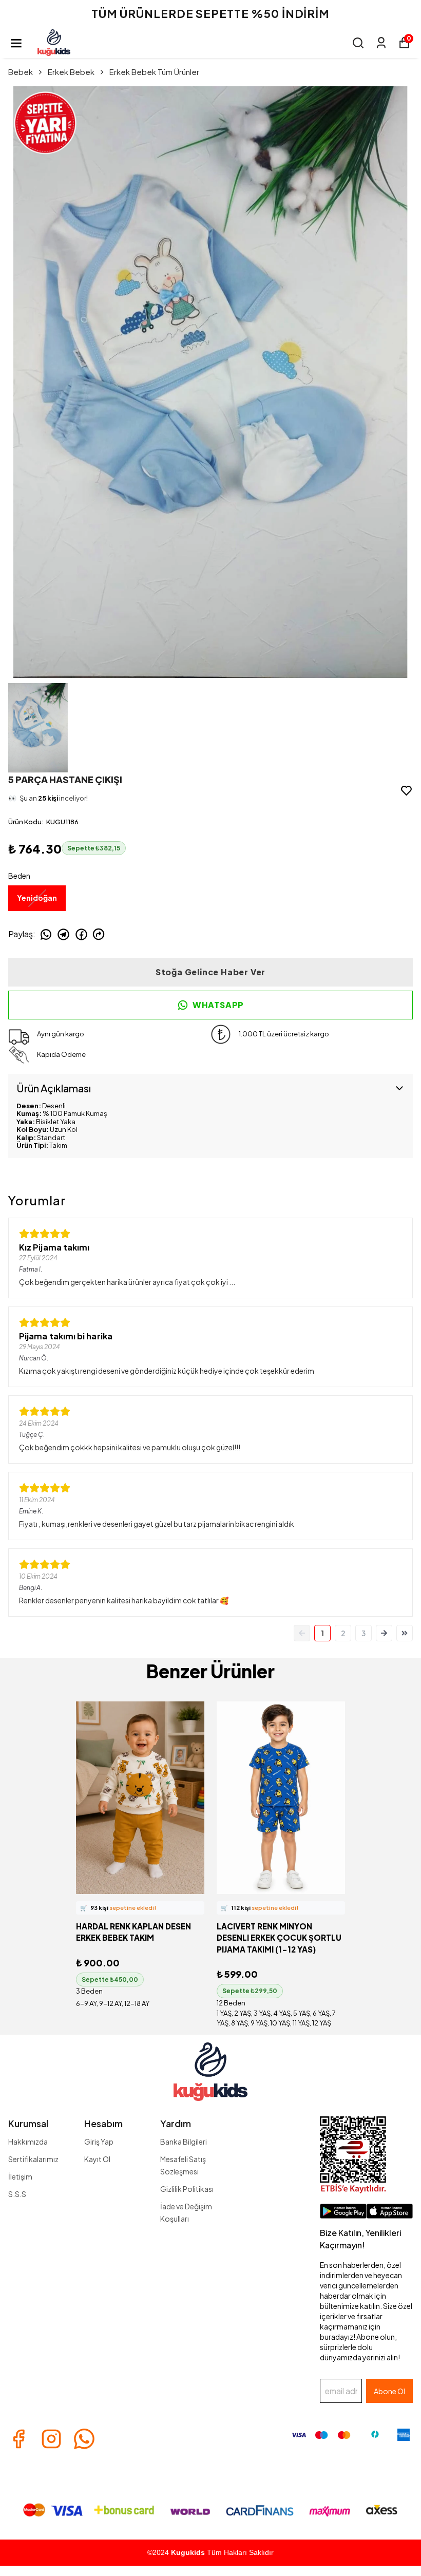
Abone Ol (389, 2391)
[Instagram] (51, 2439)
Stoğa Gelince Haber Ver (210, 972)
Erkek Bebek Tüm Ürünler (154, 72)
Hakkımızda (28, 2142)
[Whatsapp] (84, 2439)
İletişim (20, 2176)
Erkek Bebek (71, 72)
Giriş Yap (99, 2142)
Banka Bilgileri (184, 2142)
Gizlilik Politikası (187, 2189)
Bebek (21, 72)
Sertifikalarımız (33, 2159)
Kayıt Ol (97, 2159)
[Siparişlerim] (381, 43)
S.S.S (17, 2194)
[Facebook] (18, 2439)
